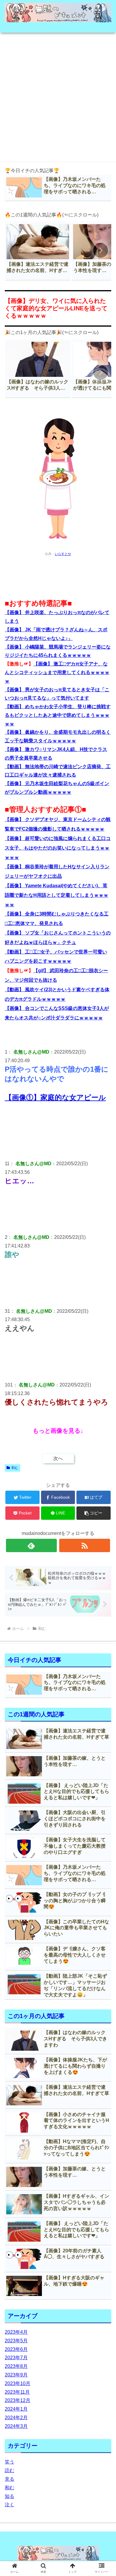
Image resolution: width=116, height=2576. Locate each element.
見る (10, 2479)
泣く (10, 2505)
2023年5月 (16, 2341)
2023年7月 (16, 2358)
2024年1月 (16, 2409)
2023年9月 (16, 2375)
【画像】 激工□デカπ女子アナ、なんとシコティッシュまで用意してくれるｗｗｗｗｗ (57, 672)
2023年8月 (16, 2366)
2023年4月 (16, 2332)
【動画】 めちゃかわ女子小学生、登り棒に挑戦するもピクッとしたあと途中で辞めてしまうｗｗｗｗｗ (58, 715)
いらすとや (63, 554)
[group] (38, 251)
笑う (10, 2462)
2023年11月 (17, 2392)
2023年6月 (16, 2349)
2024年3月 (16, 2426)
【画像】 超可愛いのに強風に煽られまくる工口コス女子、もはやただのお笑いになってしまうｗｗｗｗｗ (58, 848)
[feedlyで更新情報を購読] (32, 1545)
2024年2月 (16, 2418)
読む (10, 2470)
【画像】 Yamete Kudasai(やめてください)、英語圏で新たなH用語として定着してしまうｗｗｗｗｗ (57, 895)
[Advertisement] (58, 95)
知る (10, 2496)
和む (15, 1468)
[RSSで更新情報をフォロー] (85, 1545)
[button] (101, 250)
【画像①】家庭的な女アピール (55, 1097)
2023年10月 (18, 2383)
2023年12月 (18, 2400)
